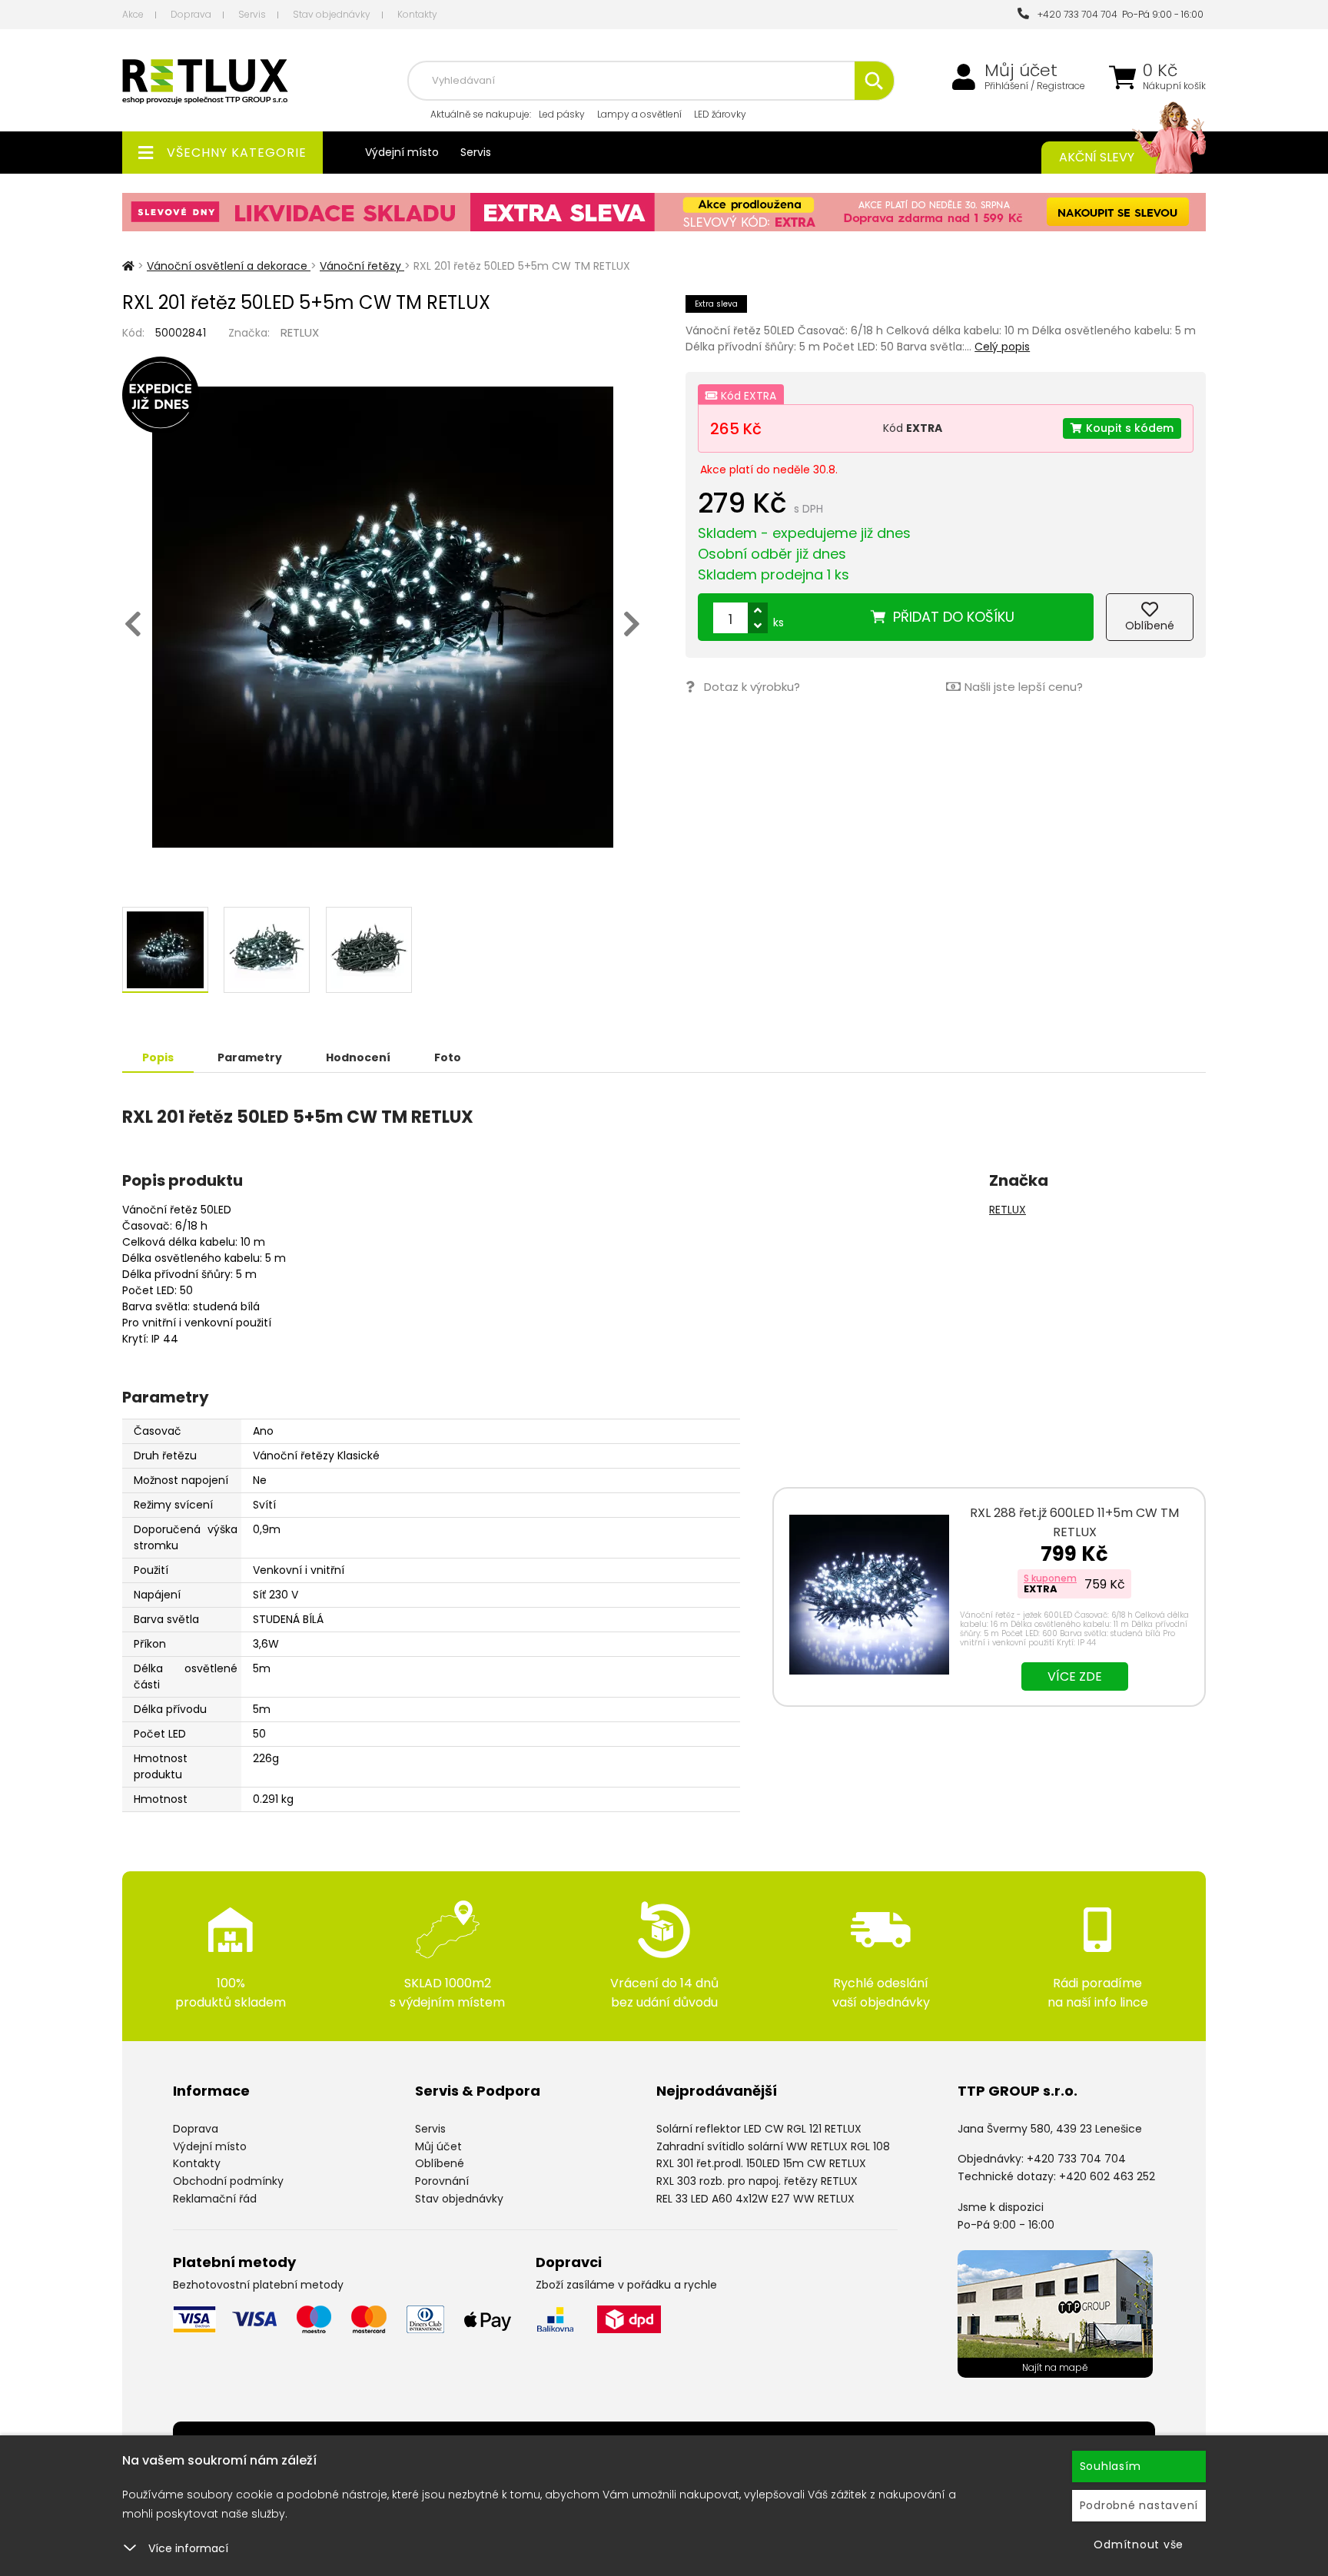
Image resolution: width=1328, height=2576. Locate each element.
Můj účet (1021, 71)
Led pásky (562, 114)
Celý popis (1002, 347)
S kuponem (1050, 1578)
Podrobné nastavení (1139, 2505)
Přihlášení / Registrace (1035, 86)
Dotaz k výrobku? (752, 687)
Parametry (250, 1057)
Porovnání (442, 2181)
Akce (133, 14)
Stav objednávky (332, 14)
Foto (448, 1057)
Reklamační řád (215, 2199)
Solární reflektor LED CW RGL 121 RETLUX (759, 2129)
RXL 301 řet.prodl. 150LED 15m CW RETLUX (761, 2163)
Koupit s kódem (1130, 428)
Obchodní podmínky (228, 2181)
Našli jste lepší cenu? (1024, 687)
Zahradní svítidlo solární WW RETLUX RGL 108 (773, 2146)
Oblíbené (440, 2163)
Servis (252, 14)
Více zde (1075, 1676)
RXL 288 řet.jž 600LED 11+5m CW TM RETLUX (1074, 1522)
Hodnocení (358, 1057)
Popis (158, 1057)
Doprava (191, 14)
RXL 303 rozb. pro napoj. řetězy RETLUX (757, 2181)
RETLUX (300, 332)
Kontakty (417, 14)
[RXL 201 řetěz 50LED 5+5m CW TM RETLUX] (382, 617)
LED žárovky (720, 114)
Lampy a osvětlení (639, 114)
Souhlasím (1111, 2466)
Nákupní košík (1174, 86)
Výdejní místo (402, 152)
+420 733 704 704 (1075, 14)
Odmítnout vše (1139, 2544)
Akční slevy (1097, 157)
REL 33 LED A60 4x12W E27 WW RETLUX (755, 2199)
